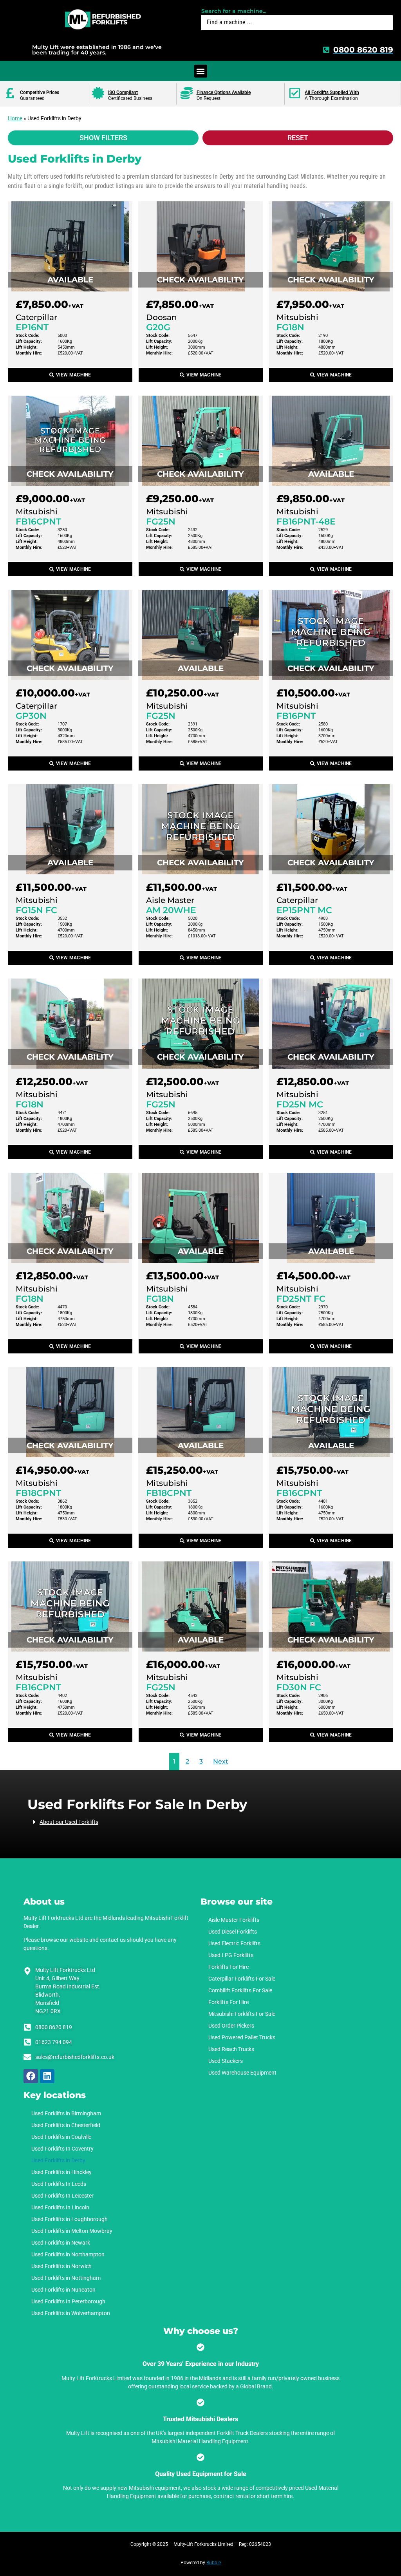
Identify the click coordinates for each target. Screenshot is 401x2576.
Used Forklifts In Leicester (62, 2196)
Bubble (214, 2563)
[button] (201, 71)
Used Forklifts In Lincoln (60, 2207)
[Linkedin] (47, 2076)
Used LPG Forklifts (231, 1955)
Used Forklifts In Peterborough (68, 2301)
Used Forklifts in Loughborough (70, 2219)
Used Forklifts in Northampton (68, 2254)
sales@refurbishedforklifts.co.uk (75, 2057)
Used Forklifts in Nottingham (66, 2278)
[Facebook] (31, 2076)
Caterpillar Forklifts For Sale (242, 1979)
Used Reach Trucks (231, 2049)
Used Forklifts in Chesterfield (66, 2125)
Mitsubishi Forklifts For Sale (242, 2014)
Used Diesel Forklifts (233, 1932)
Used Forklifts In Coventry (62, 2149)
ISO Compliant (123, 92)
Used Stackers (226, 2061)
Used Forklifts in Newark (61, 2243)
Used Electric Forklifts (234, 1943)
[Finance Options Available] (187, 93)
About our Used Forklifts (69, 1822)
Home (15, 118)
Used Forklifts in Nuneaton (63, 2290)
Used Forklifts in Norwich (61, 2266)
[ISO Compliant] (98, 93)
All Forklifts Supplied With (332, 92)
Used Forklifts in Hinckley (61, 2172)
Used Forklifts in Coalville (61, 2137)
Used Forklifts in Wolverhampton (71, 2313)
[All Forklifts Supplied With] (295, 93)
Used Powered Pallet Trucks (242, 2037)
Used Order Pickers (231, 2026)
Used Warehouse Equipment (242, 2073)
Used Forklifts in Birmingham (66, 2113)
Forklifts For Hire (228, 1967)
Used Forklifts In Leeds (59, 2184)
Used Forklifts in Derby (58, 2160)
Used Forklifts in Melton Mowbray (72, 2231)
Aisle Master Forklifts (234, 1920)
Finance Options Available (224, 92)
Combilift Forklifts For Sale (240, 1990)
